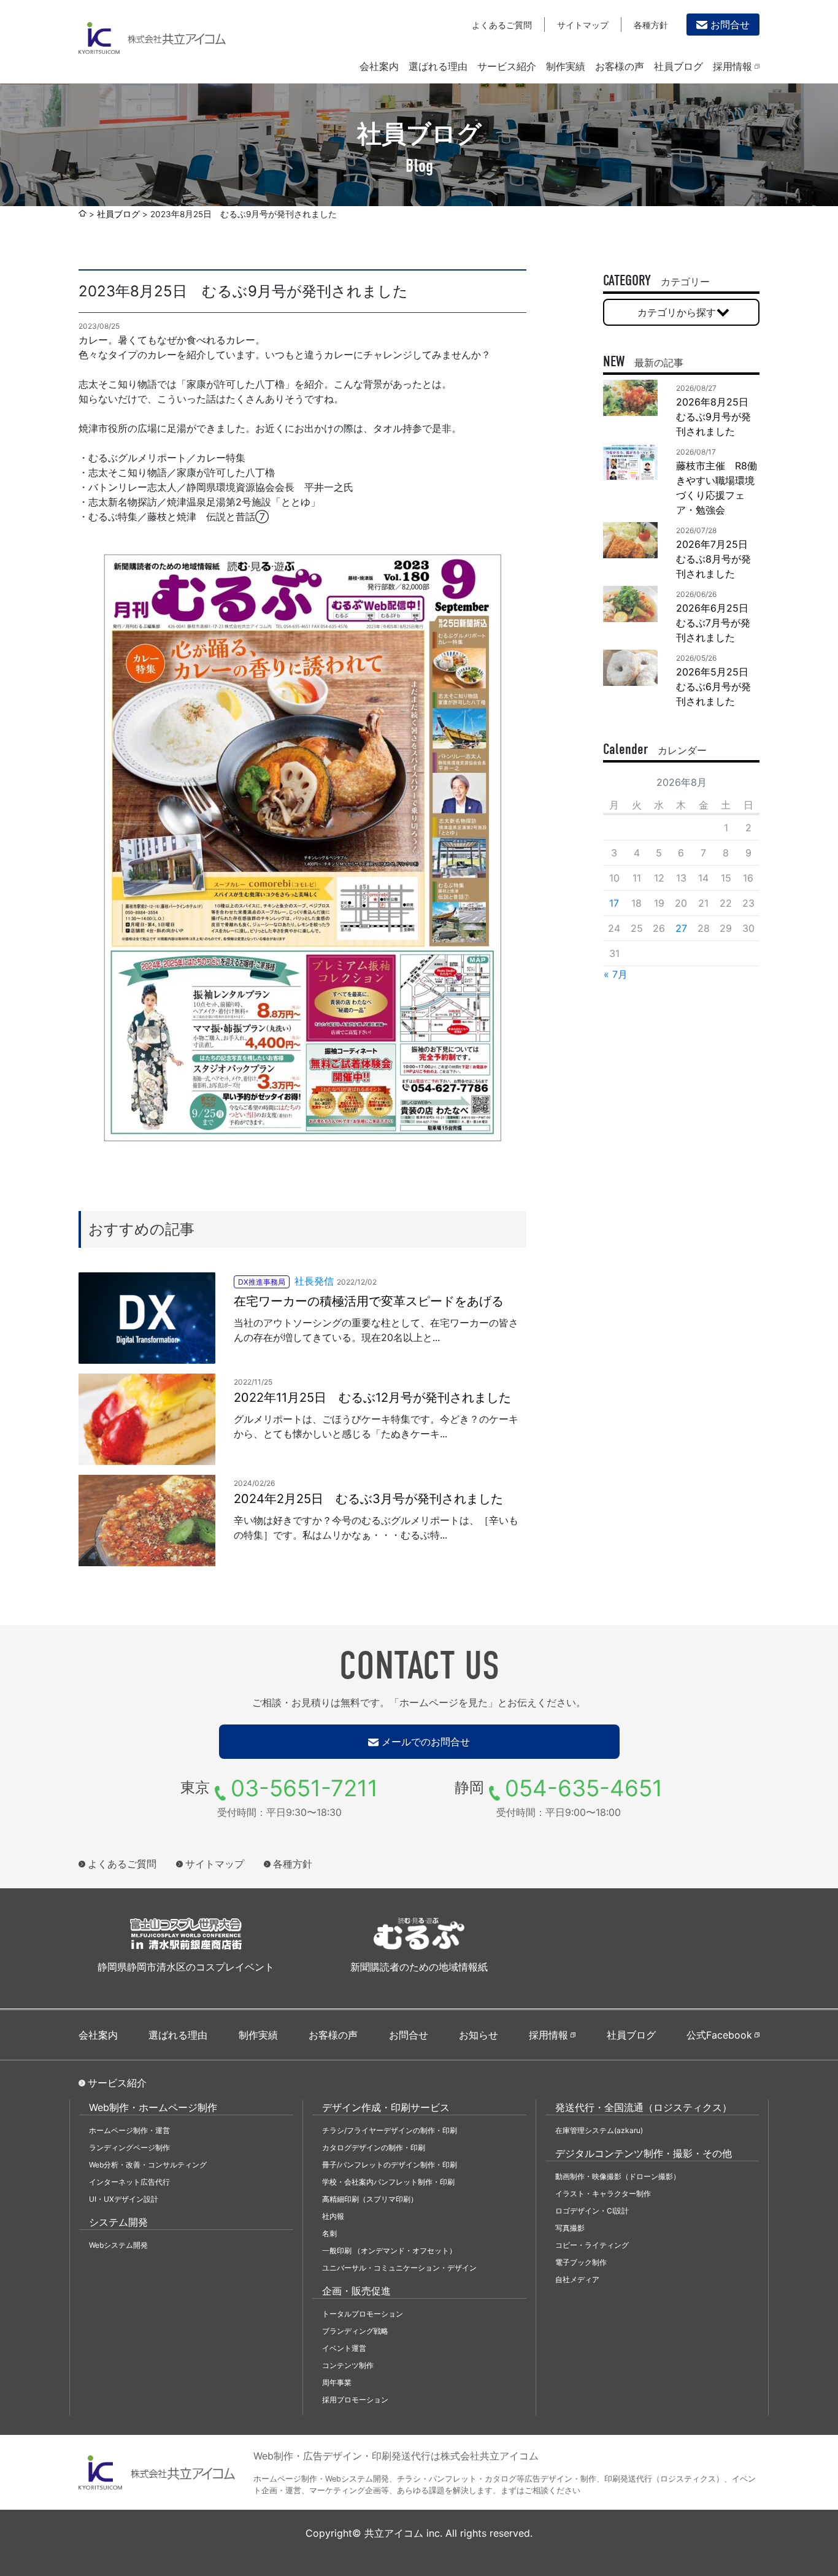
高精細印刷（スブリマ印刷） (370, 2199)
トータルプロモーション (363, 2314)
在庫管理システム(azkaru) (599, 2130)
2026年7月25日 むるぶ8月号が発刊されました (717, 559)
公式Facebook (719, 2035)
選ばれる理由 (438, 66)
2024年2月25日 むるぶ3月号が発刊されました (368, 1499)
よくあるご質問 (502, 25)
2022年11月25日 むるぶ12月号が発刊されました (372, 1398)
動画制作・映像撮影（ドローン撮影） (618, 2176)
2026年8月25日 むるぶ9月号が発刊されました (717, 417)
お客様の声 (620, 66)
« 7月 (616, 974)
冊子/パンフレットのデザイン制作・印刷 (390, 2165)
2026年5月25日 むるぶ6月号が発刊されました (717, 686)
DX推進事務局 (262, 1282)
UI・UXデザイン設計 (124, 2199)
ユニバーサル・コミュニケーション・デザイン (399, 2268)
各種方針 (651, 25)
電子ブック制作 (581, 2262)
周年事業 (337, 2382)
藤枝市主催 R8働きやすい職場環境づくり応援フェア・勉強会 (717, 488)
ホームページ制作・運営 (129, 2130)
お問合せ (730, 25)
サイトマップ (583, 25)
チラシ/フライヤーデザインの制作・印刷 (390, 2130)
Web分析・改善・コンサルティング (148, 2165)
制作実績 (566, 66)
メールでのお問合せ (426, 1742)
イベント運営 (344, 2348)
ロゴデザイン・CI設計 (592, 2211)
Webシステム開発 (118, 2245)
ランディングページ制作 (129, 2147)
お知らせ (479, 2035)
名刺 (329, 2233)
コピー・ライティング (592, 2245)
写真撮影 (570, 2228)
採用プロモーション (355, 2400)
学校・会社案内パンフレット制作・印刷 (388, 2182)
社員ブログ (678, 66)
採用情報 (732, 66)
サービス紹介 (507, 66)
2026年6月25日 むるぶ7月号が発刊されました (717, 623)
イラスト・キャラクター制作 (603, 2193)
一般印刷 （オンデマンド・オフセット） (389, 2251)
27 (681, 928)
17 (614, 903)
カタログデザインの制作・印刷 (374, 2147)
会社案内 (379, 66)
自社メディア (577, 2279)
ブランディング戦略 (355, 2331)
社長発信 (314, 1281)
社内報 (333, 2216)
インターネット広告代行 (129, 2182)
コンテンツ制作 (348, 2365)
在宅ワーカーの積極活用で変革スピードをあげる (369, 1301)
